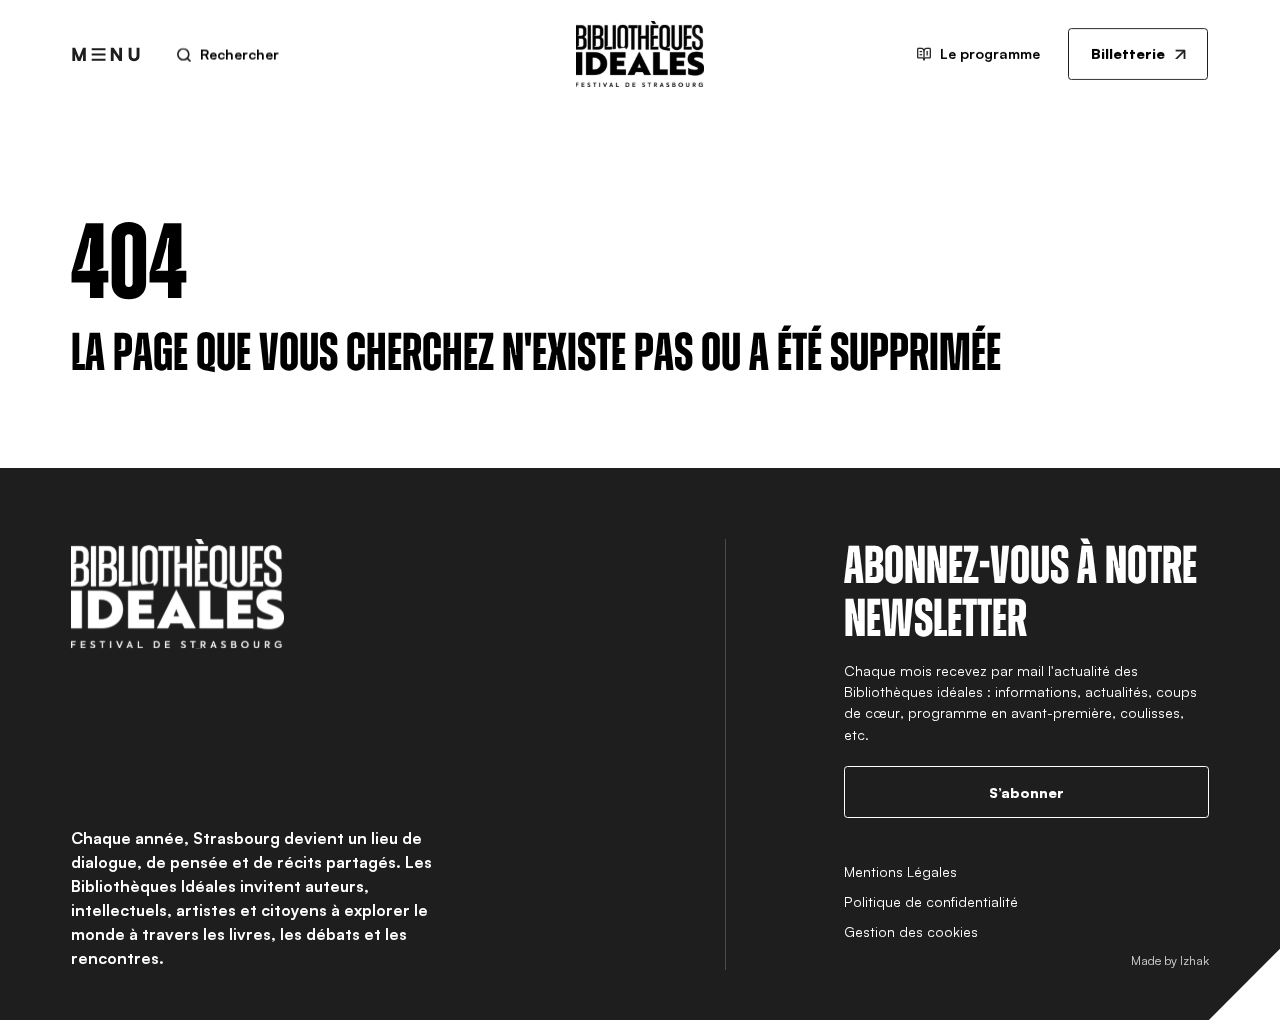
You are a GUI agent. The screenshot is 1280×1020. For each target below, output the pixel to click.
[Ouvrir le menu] (106, 54)
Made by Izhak (1170, 960)
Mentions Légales (900, 871)
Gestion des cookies (911, 931)
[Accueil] (640, 54)
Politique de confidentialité (931, 901)
